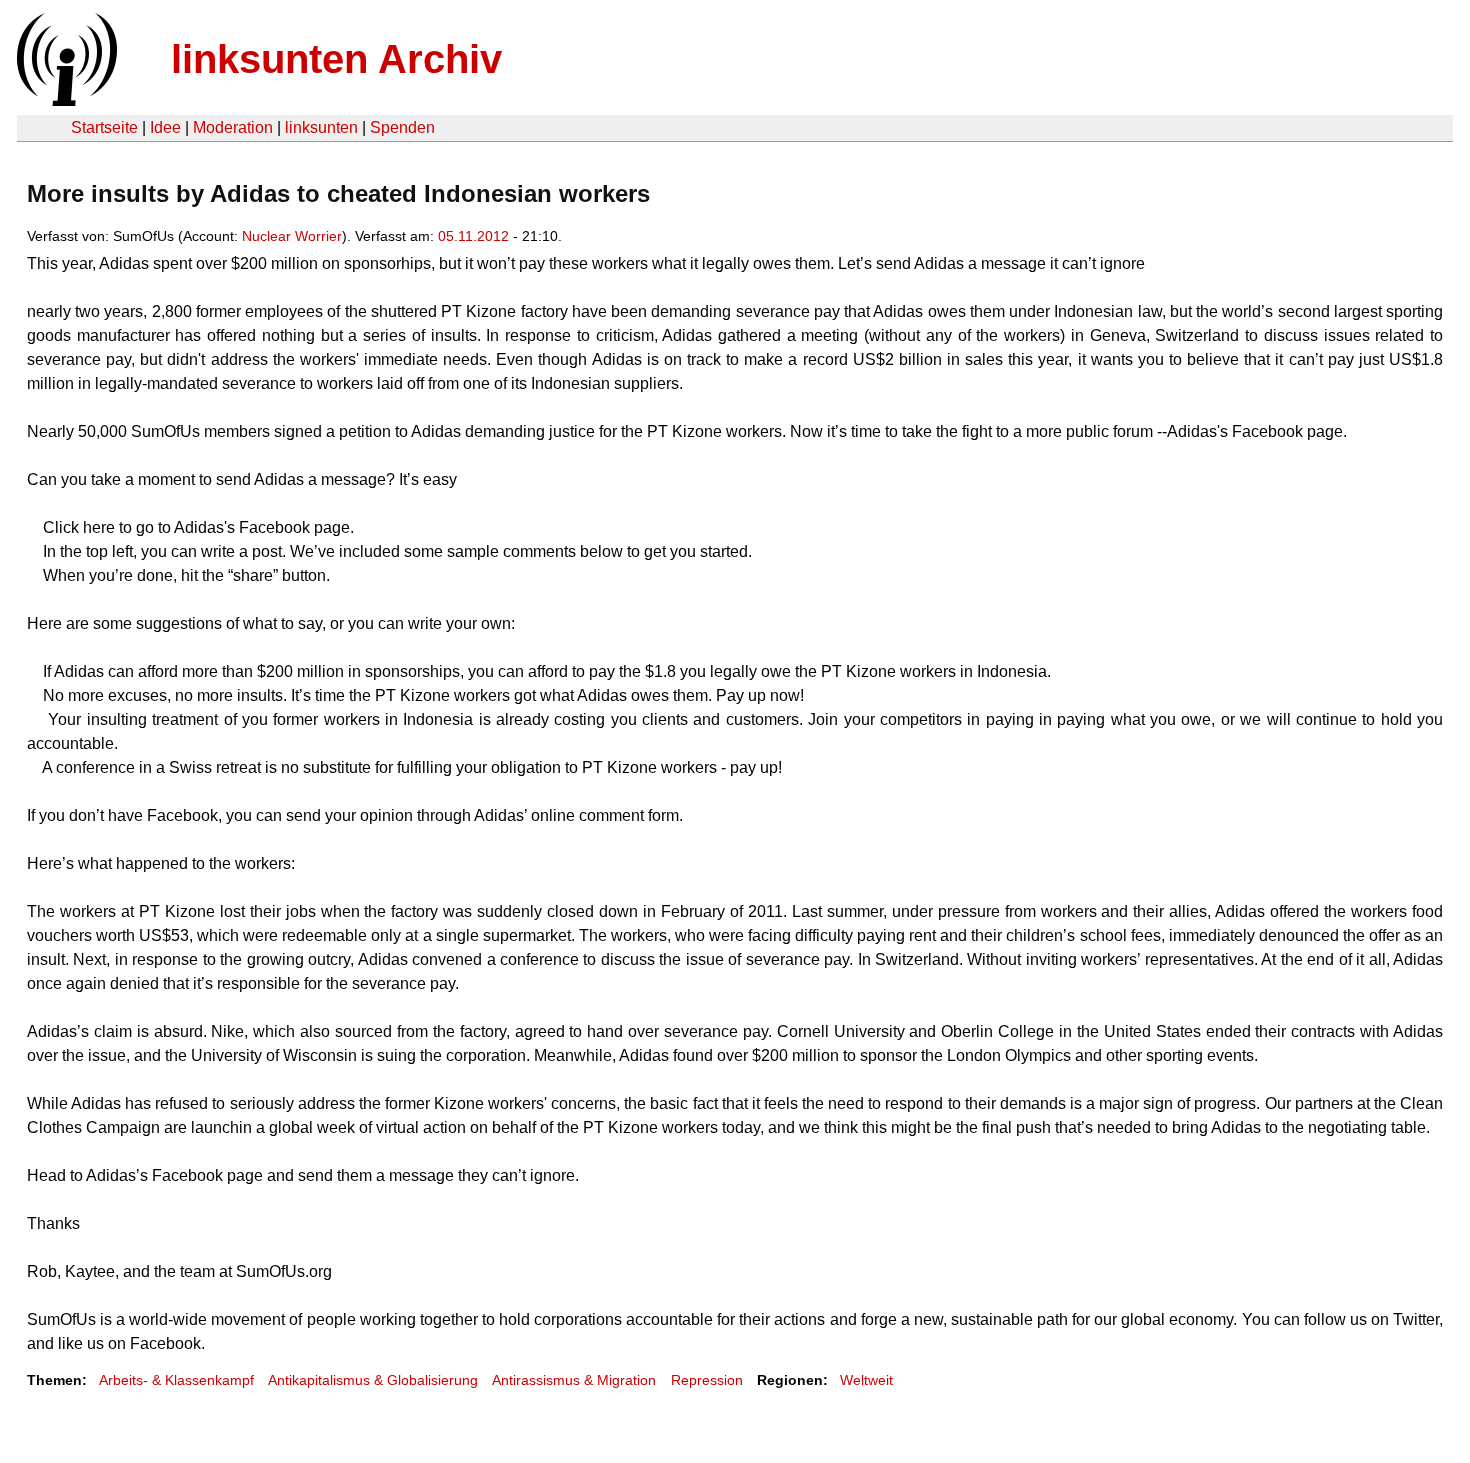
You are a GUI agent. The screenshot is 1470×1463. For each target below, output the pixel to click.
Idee (165, 127)
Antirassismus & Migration (574, 1380)
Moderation (233, 127)
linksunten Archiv (336, 59)
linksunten (321, 127)
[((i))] (65, 100)
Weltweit (866, 1380)
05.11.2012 (473, 236)
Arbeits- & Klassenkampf (176, 1380)
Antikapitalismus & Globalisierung (373, 1380)
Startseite (104, 127)
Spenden (402, 127)
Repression (707, 1380)
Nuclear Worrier (292, 236)
